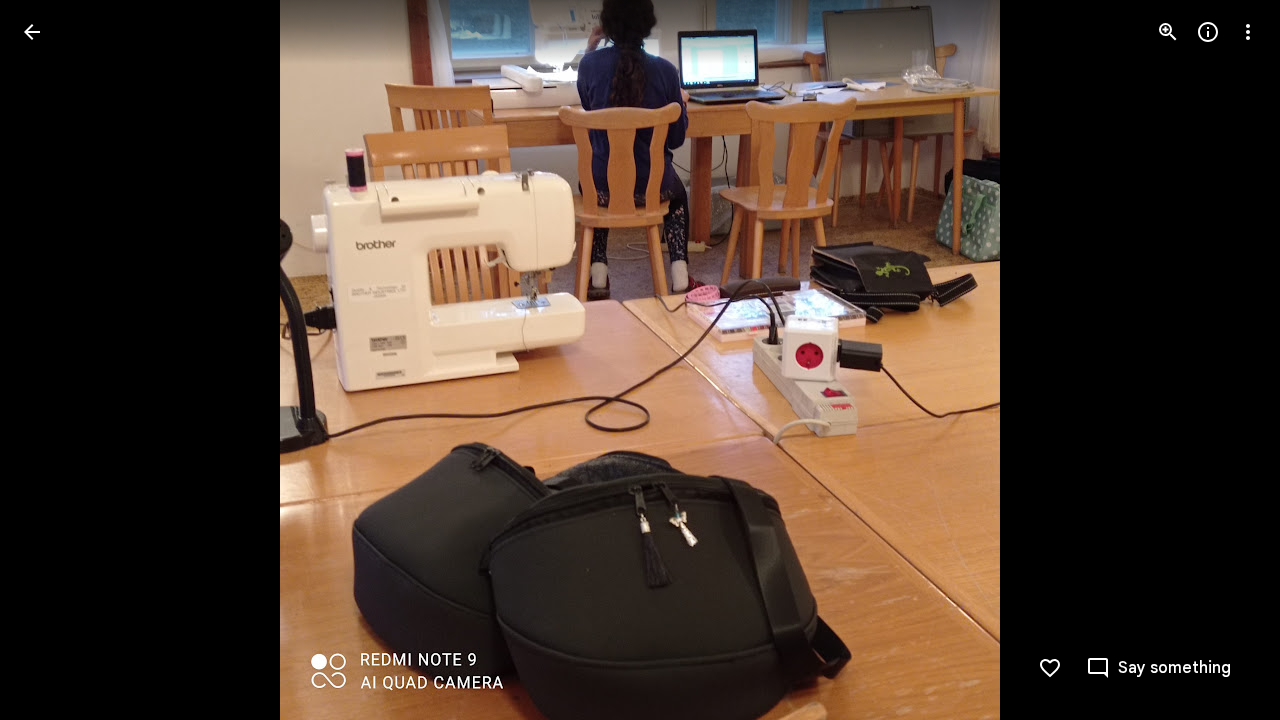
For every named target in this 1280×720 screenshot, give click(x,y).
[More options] (1248, 32)
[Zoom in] (1168, 32)
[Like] (1050, 668)
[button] (56, 360)
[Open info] (1208, 32)
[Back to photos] (32, 32)
